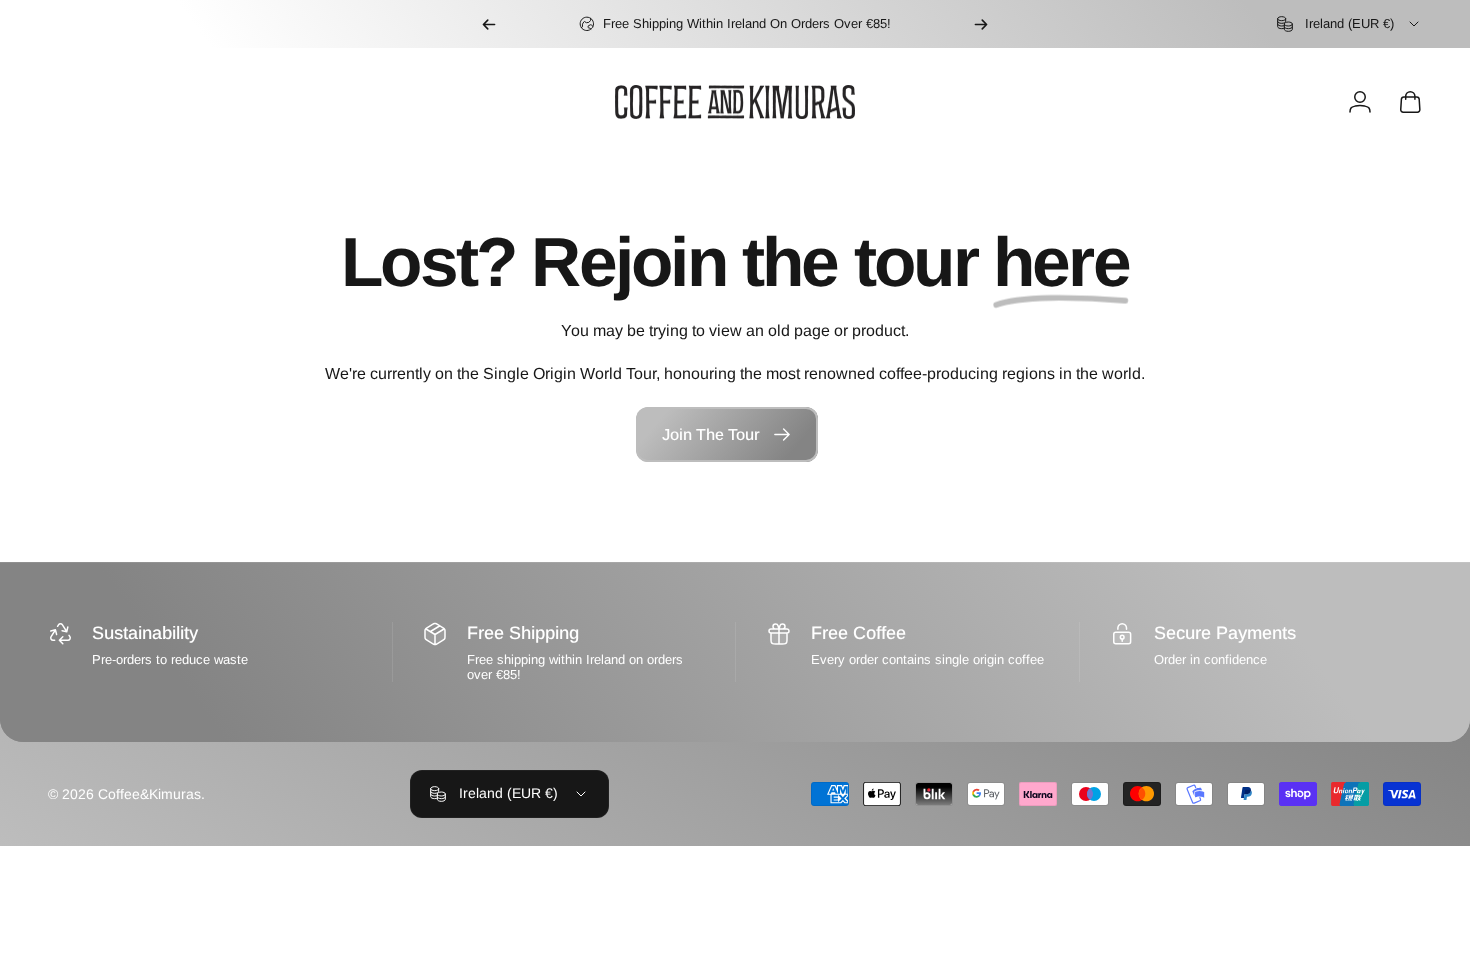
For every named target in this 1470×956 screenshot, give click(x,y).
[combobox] (1349, 24)
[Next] (981, 24)
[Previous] (489, 24)
